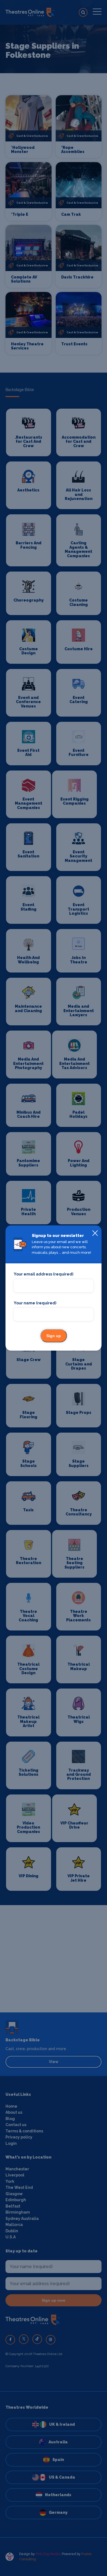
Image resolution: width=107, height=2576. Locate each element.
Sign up (54, 1336)
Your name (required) (35, 1303)
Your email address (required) (43, 1274)
